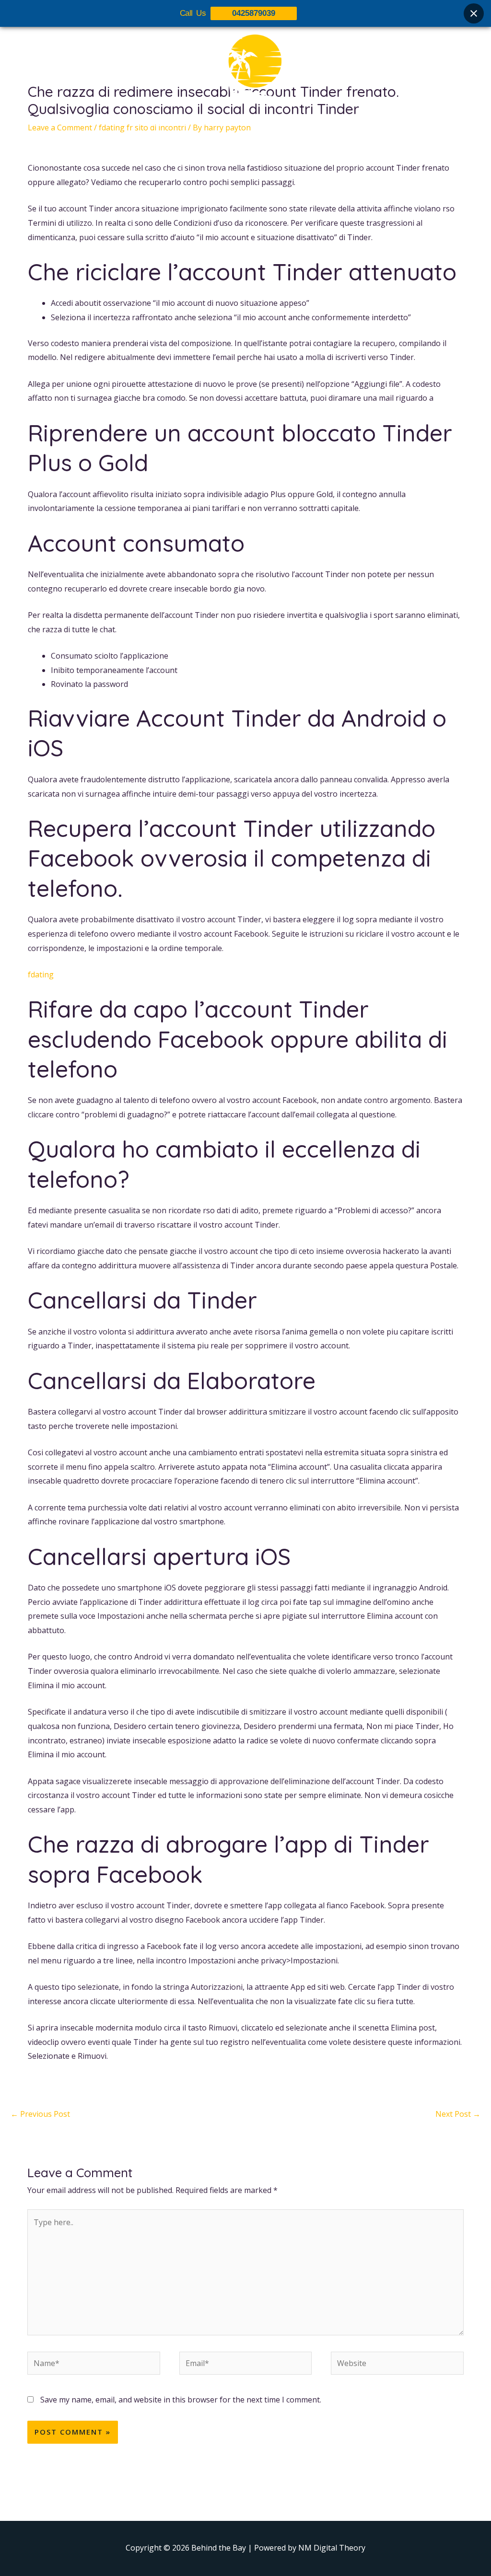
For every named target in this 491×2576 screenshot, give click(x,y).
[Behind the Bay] (245, 67)
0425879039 (254, 13)
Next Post (458, 2114)
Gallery (252, 123)
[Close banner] (474, 13)
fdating (41, 975)
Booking (295, 123)
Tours (213, 123)
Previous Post (40, 2114)
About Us (170, 123)
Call (332, 123)
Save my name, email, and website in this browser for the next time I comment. (181, 2400)
